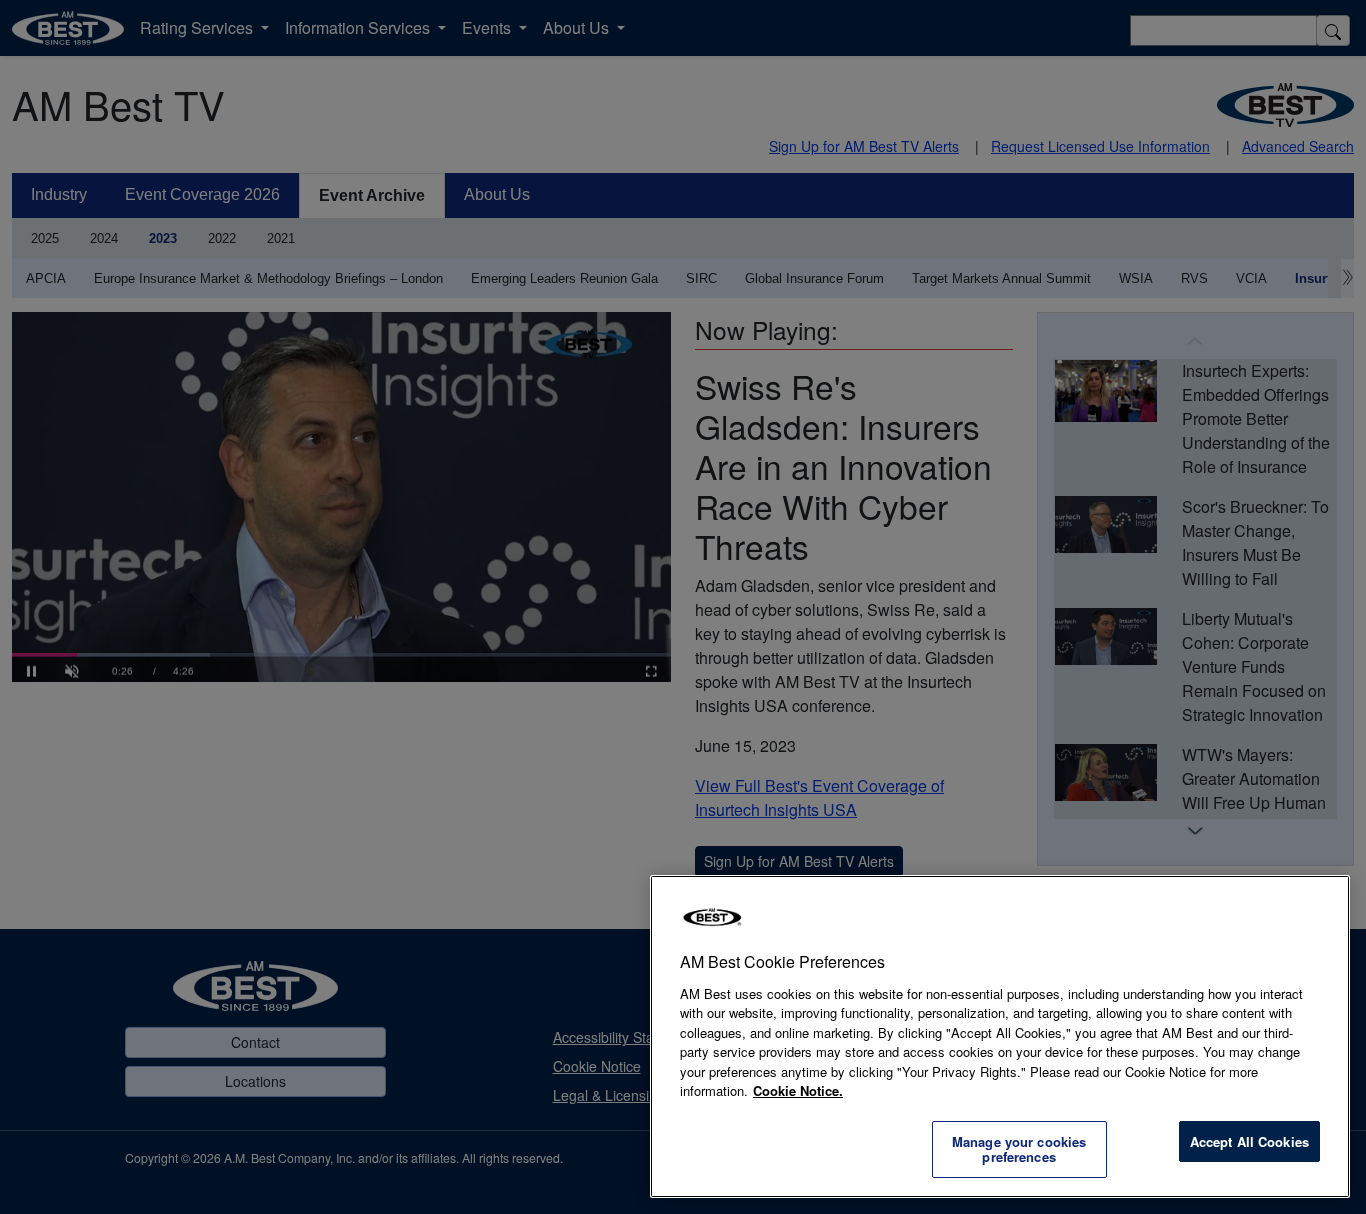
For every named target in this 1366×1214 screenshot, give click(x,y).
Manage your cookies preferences (1019, 1149)
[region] (1000, 1036)
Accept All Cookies (1249, 1141)
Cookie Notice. (798, 1090)
